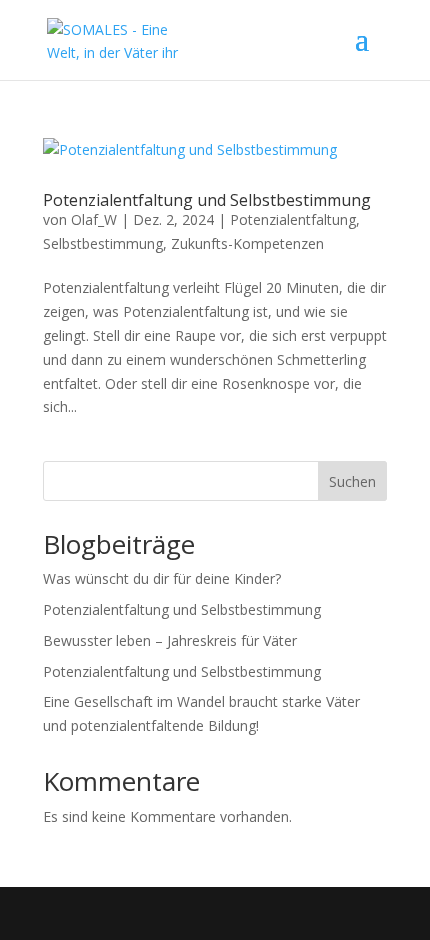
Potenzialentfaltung (293, 219)
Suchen (352, 481)
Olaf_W (94, 219)
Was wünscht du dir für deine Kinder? (162, 578)
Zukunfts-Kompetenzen (247, 243)
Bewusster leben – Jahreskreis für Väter (170, 640)
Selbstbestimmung (103, 243)
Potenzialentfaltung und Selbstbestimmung (207, 200)
